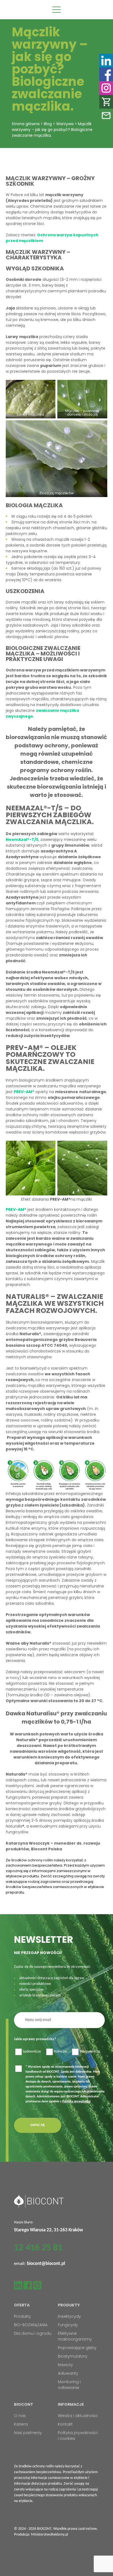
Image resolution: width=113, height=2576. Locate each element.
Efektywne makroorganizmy (75, 2336)
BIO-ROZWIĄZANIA (31, 2325)
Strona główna (26, 124)
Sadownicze (32, 2052)
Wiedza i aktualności (78, 2416)
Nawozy (65, 2365)
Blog (48, 124)
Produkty (22, 2316)
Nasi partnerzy (28, 2433)
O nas (20, 2416)
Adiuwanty (68, 2373)
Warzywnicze (90, 2052)
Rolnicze (60, 2052)
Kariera (21, 2424)
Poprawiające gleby (77, 2348)
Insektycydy (69, 2316)
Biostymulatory (73, 2356)
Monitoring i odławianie (69, 2385)
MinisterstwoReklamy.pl (50, 2535)
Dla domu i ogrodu (33, 2333)
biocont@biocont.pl (46, 2264)
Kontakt (65, 2424)
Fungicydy (68, 2325)
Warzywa (65, 124)
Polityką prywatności (76, 2102)
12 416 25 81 (38, 2248)
